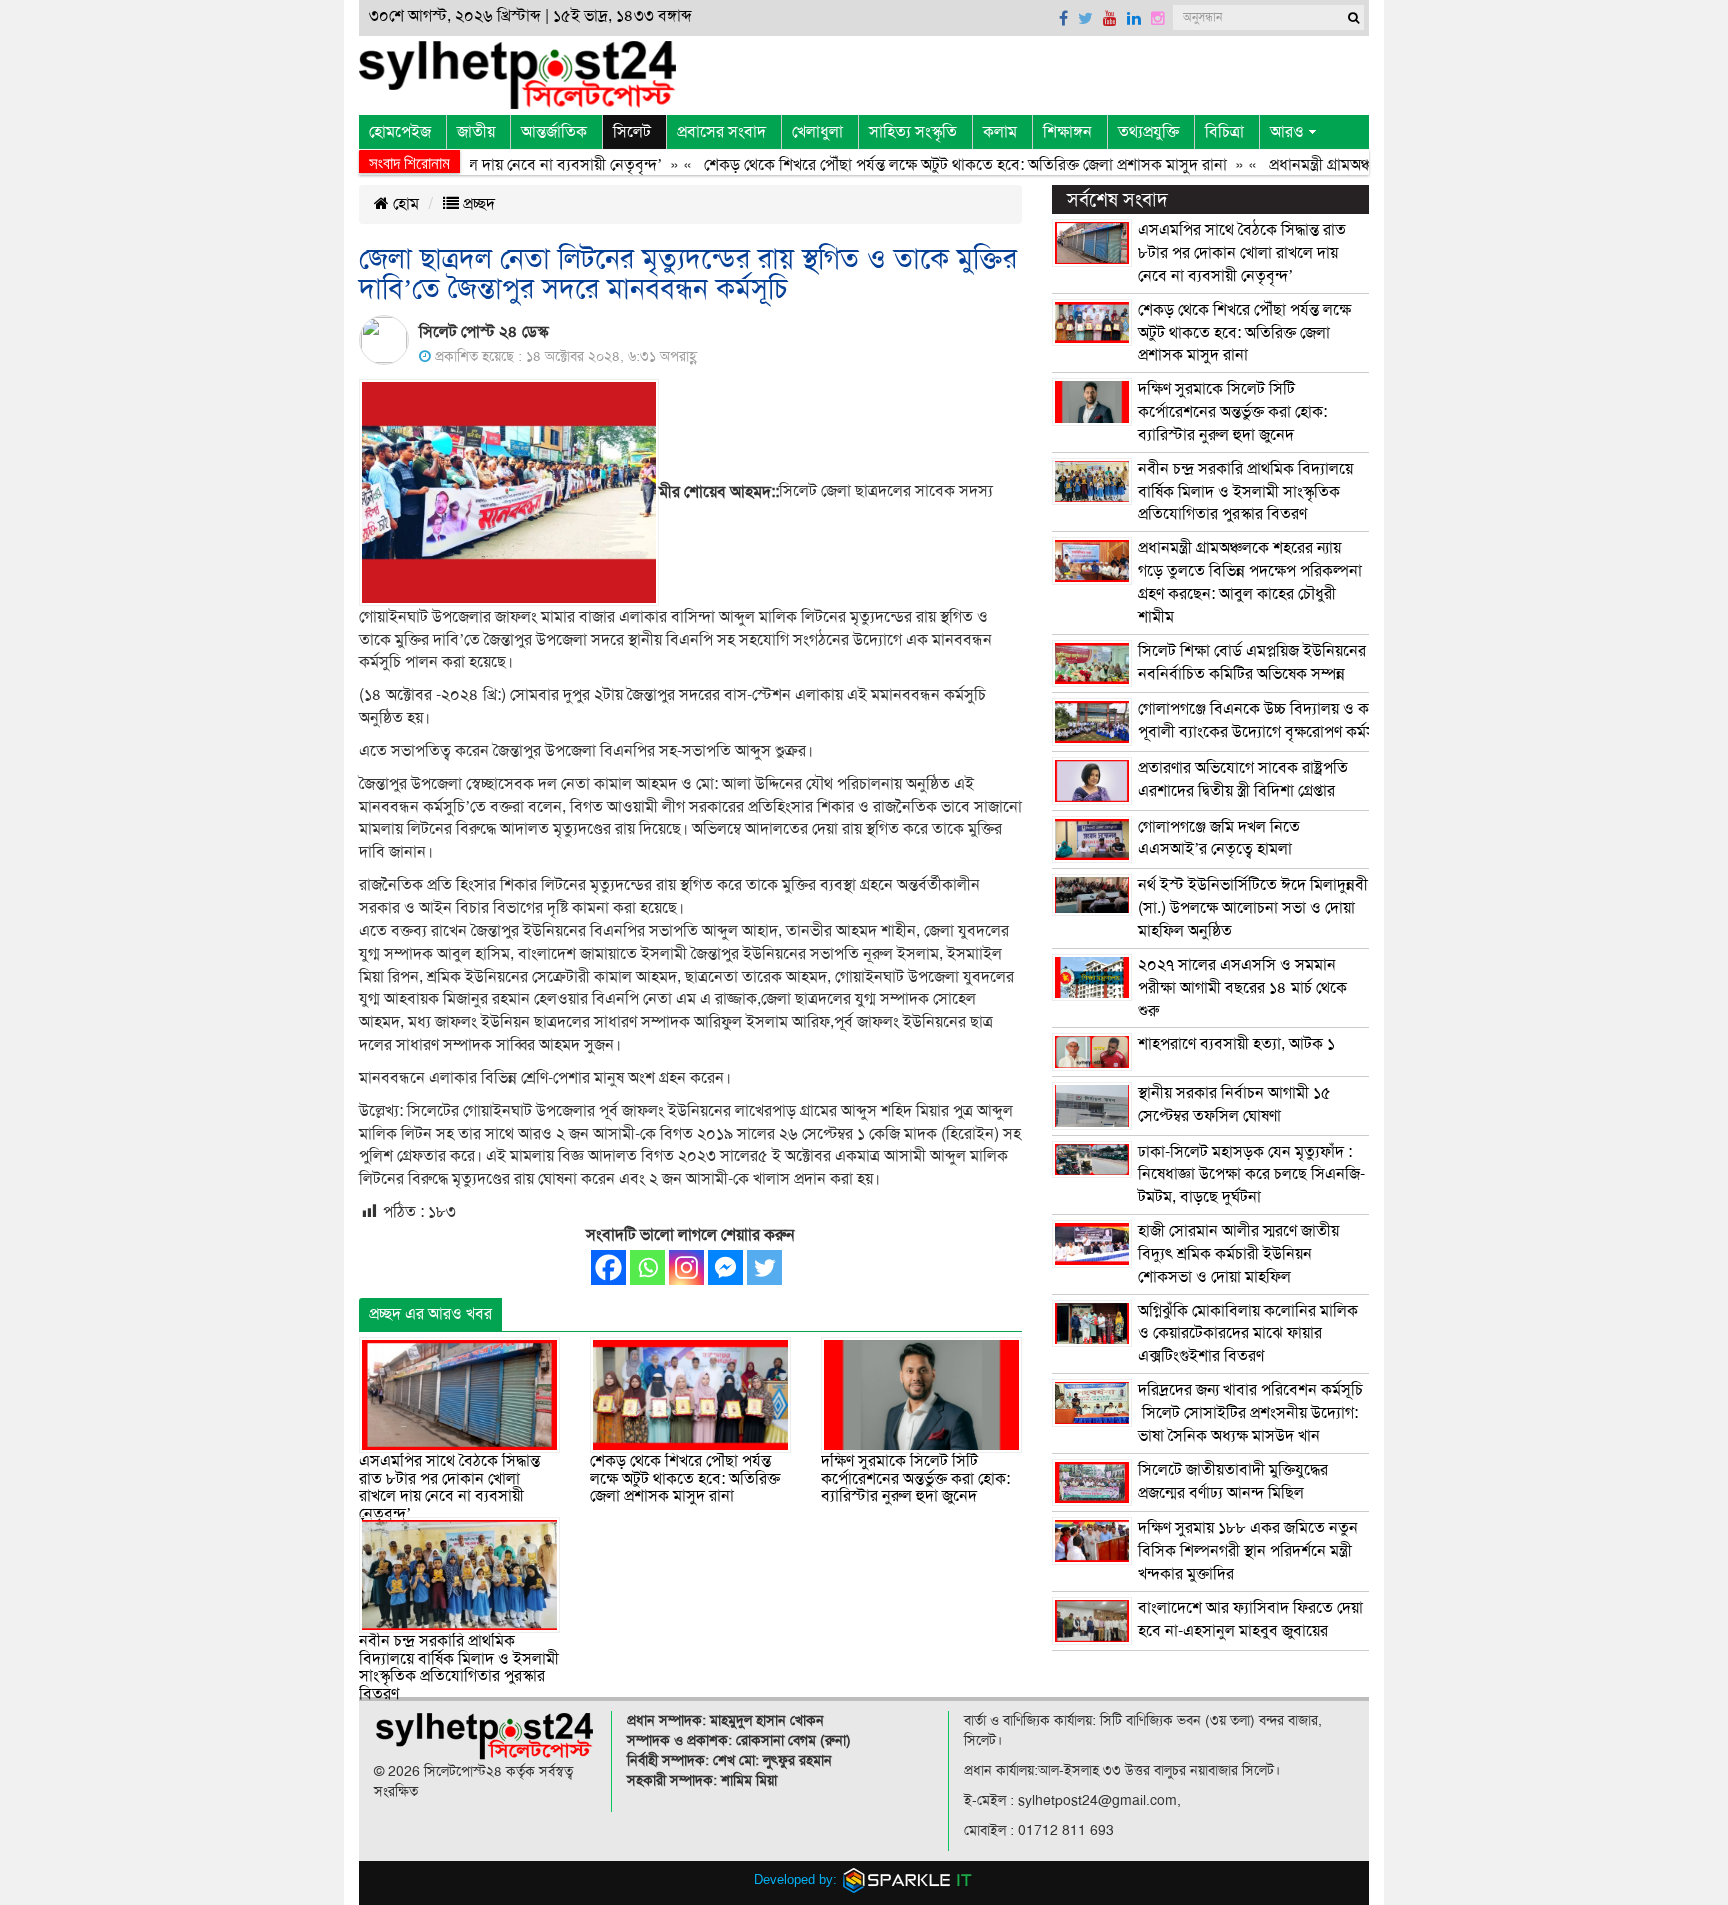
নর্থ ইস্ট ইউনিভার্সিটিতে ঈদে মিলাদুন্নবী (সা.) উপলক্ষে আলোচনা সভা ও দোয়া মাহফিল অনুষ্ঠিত (1253, 908)
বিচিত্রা (1224, 132)
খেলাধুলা (817, 132)
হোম (404, 204)
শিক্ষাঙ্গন (1067, 132)
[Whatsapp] (647, 1267)
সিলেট (632, 132)
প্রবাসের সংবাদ (721, 132)
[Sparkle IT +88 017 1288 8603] (908, 1879)
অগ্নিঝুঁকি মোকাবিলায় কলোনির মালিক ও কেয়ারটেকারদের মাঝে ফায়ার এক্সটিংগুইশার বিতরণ (1248, 1334)
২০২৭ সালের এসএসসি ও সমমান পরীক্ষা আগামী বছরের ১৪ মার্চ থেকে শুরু (1242, 988)
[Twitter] (764, 1267)
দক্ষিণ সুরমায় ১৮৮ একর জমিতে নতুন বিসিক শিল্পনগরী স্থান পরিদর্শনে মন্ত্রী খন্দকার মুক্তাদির (1248, 1551)
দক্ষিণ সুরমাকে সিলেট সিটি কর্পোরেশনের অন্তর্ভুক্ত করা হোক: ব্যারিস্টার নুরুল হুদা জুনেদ (915, 1478)
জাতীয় (476, 132)
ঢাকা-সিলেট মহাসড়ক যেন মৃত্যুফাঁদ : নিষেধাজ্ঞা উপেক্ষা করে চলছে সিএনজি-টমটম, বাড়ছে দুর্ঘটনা (1251, 1175)
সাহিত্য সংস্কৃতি (913, 132)
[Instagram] (686, 1267)
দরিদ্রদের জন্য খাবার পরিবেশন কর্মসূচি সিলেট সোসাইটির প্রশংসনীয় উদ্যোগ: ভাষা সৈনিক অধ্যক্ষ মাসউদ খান (1250, 1413)
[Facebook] (608, 1267)
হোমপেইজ (400, 132)
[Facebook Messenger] (725, 1267)
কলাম (1000, 132)
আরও (1287, 132)
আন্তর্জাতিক (554, 132)
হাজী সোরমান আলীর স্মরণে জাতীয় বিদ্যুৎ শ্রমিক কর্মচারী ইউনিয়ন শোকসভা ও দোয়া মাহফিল (1238, 1254)
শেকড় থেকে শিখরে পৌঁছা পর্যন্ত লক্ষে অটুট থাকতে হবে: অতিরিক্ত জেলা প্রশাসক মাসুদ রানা (928, 165)
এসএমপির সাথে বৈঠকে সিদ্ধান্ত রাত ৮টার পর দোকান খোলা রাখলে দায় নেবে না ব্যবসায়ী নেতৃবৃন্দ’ (449, 1487)
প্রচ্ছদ (477, 204)
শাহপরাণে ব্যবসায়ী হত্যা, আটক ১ (1236, 1044)
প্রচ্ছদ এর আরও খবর (430, 1314)
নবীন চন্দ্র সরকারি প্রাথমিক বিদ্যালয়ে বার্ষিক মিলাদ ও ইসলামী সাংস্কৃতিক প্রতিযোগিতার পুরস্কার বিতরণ (459, 1667)
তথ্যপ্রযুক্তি (1148, 132)
